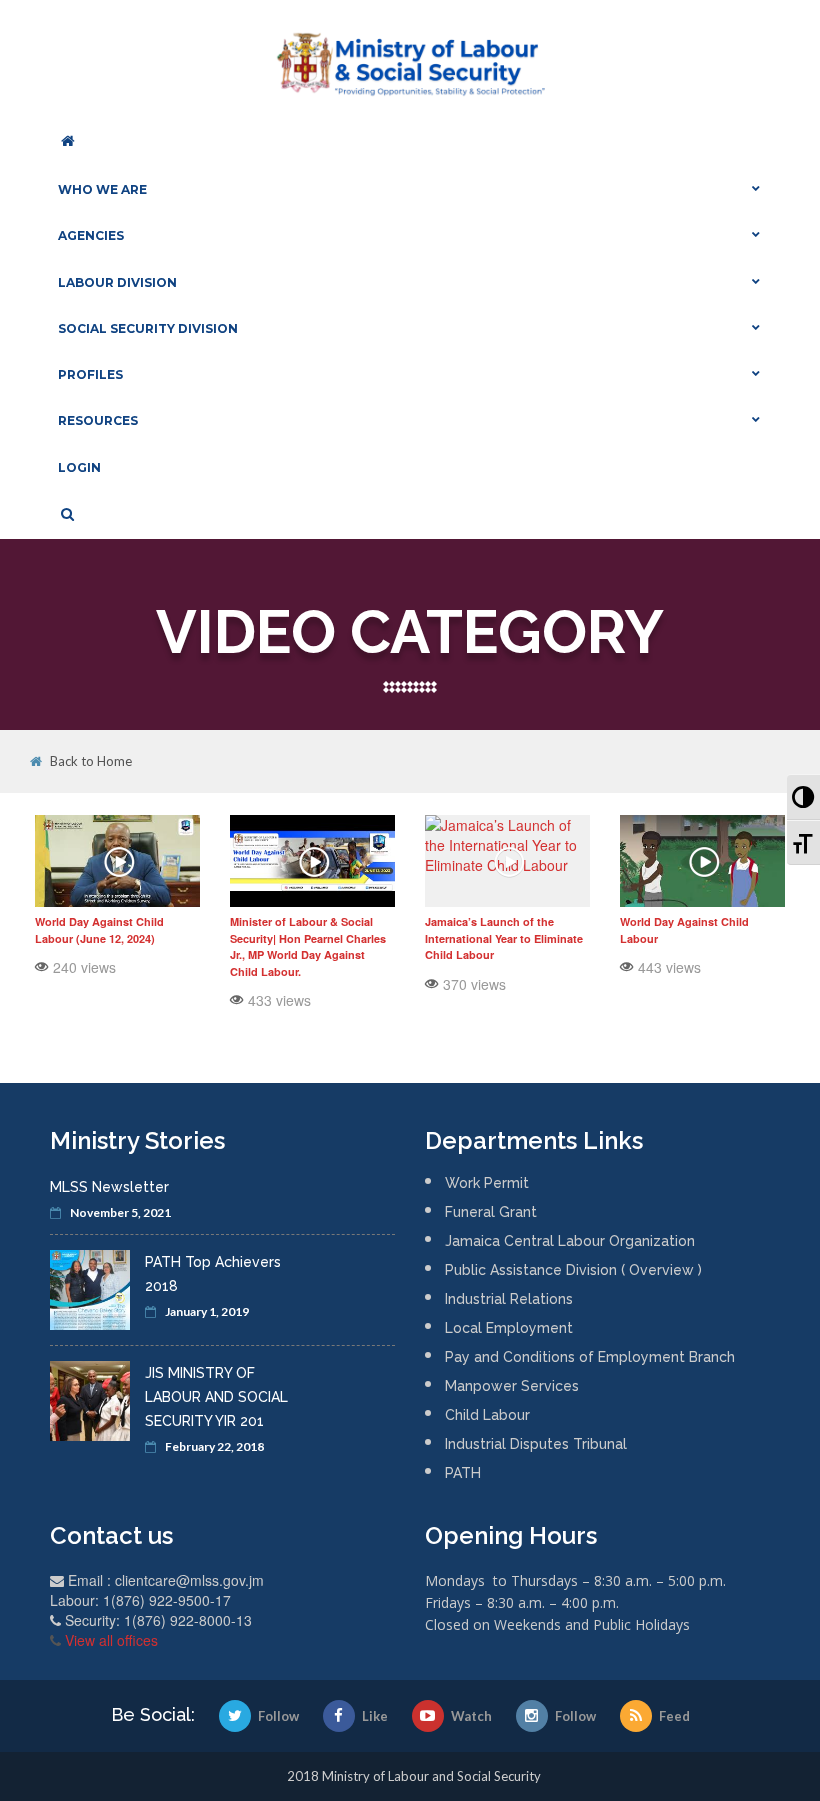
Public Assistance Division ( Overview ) (573, 1270)
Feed (674, 1716)
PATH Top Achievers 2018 (213, 1274)
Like (375, 1716)
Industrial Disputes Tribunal (536, 1444)
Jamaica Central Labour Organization (570, 1241)
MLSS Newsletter (109, 1187)
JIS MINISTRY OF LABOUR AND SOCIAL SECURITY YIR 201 (216, 1397)
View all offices (111, 1640)
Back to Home (91, 761)
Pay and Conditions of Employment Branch (590, 1357)
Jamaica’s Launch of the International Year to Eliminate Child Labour (504, 938)
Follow (278, 1716)
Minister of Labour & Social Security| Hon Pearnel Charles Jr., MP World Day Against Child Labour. (308, 946)
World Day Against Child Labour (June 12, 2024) (99, 930)
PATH (463, 1473)
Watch (471, 1716)
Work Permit (487, 1183)
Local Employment (509, 1328)
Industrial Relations (509, 1299)
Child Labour (487, 1415)
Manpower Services (512, 1386)
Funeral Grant (491, 1212)
